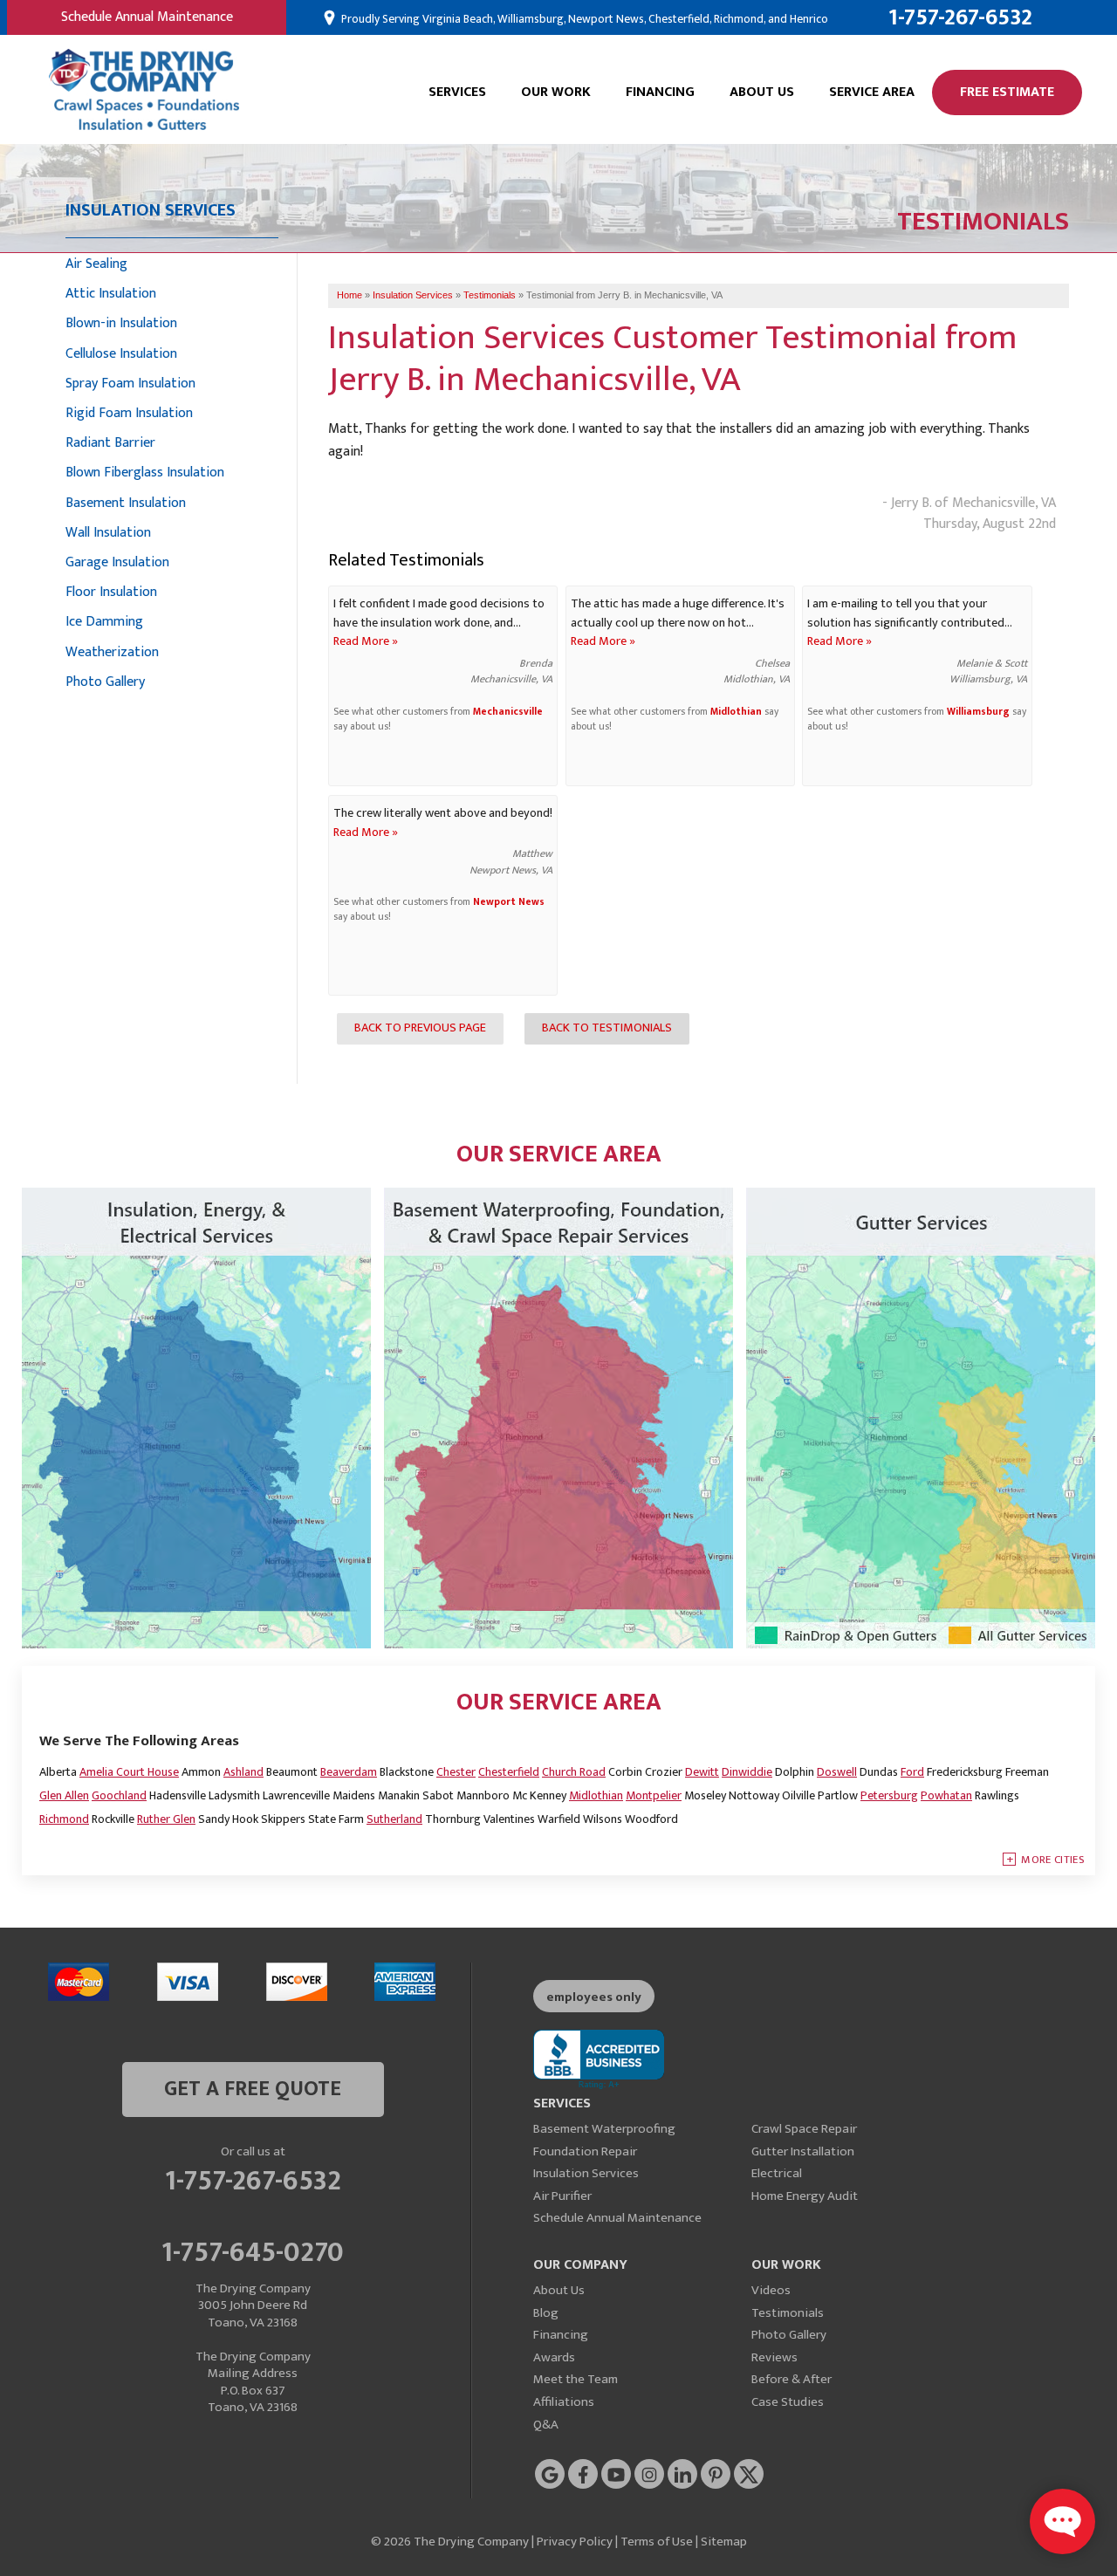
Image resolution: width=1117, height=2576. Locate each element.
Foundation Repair (585, 2151)
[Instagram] (649, 2474)
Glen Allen (64, 1795)
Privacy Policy (575, 2542)
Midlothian (736, 712)
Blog (546, 2313)
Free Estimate (1007, 92)
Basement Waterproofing (604, 2129)
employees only (594, 1997)
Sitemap (724, 2542)
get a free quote (253, 2089)
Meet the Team (576, 2379)
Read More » (366, 641)
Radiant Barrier (110, 443)
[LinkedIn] (682, 2474)
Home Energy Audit (805, 2196)
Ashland (243, 1772)
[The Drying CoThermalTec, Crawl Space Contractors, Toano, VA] (599, 2060)
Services (457, 92)
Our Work (556, 92)
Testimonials (788, 2313)
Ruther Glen (166, 1819)
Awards (554, 2357)
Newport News (509, 902)
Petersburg (889, 1795)
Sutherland (394, 1819)
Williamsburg (978, 712)
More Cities (1053, 1860)
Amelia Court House (129, 1772)
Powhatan (946, 1795)
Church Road (574, 1772)
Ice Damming (104, 622)
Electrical (777, 2173)
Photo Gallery (105, 682)
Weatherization (112, 652)
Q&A (546, 2425)
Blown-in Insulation (121, 323)
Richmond (64, 1819)
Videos (771, 2290)
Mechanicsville (508, 712)
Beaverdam (349, 1772)
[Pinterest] (716, 2474)
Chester (456, 1772)
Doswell (837, 1772)
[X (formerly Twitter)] (749, 2474)
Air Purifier (562, 2196)
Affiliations (564, 2402)
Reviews (774, 2357)
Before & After (791, 2379)
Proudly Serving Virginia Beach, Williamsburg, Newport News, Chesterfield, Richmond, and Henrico (583, 19)
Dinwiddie (747, 1772)
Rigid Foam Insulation (129, 413)
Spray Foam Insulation (130, 384)
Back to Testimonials (607, 1028)
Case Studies (788, 2402)
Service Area (872, 92)
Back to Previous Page (420, 1028)
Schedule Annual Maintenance (147, 17)
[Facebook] (583, 2474)
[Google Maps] (550, 2474)
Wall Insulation (108, 533)
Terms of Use (657, 2542)
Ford (912, 1772)
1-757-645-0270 (253, 2250)
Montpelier (654, 1795)
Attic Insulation (111, 294)
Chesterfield (509, 1772)
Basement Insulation (126, 503)
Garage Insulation (117, 562)
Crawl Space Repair (804, 2129)
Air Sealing (96, 264)
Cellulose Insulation (121, 354)
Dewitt (702, 1772)
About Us (762, 92)
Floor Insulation (111, 592)
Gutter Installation (803, 2151)
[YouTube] (616, 2474)
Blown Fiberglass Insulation (145, 473)
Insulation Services (586, 2173)
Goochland (119, 1795)
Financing (660, 92)
